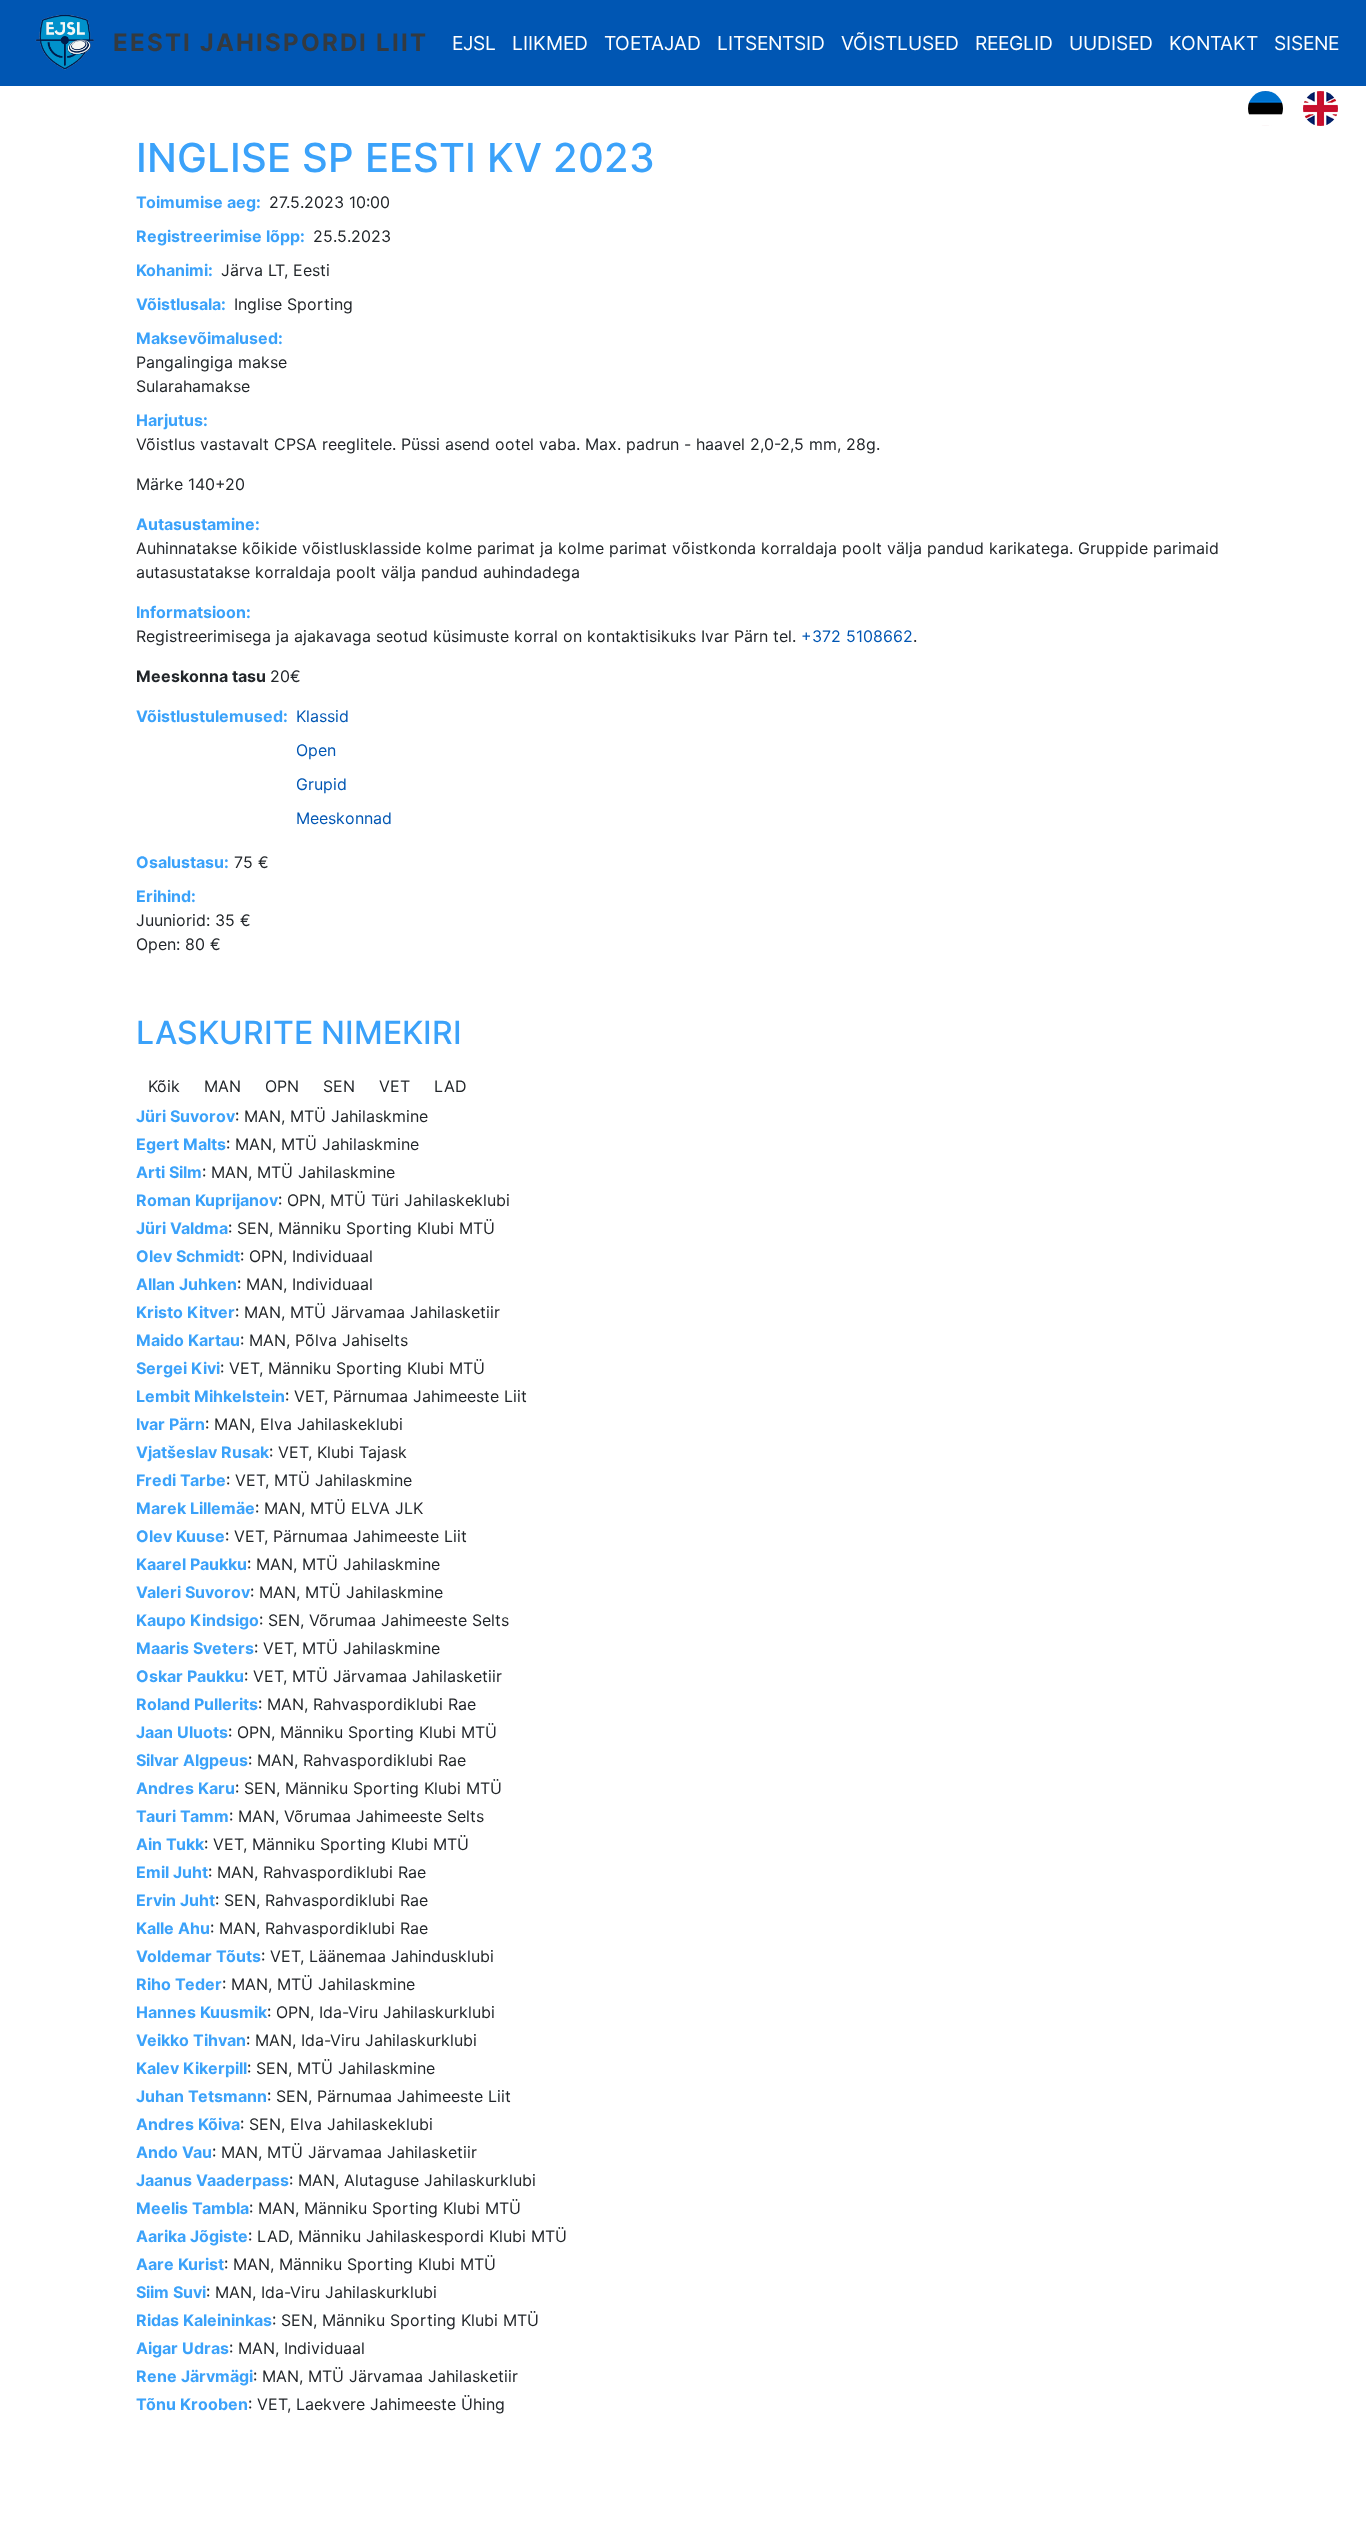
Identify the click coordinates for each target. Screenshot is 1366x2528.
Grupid (321, 784)
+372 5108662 (857, 636)
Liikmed (550, 43)
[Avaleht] (72, 43)
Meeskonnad (344, 818)
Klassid (322, 716)
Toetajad (652, 43)
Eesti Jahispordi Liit (270, 42)
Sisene (1306, 43)
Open (316, 750)
